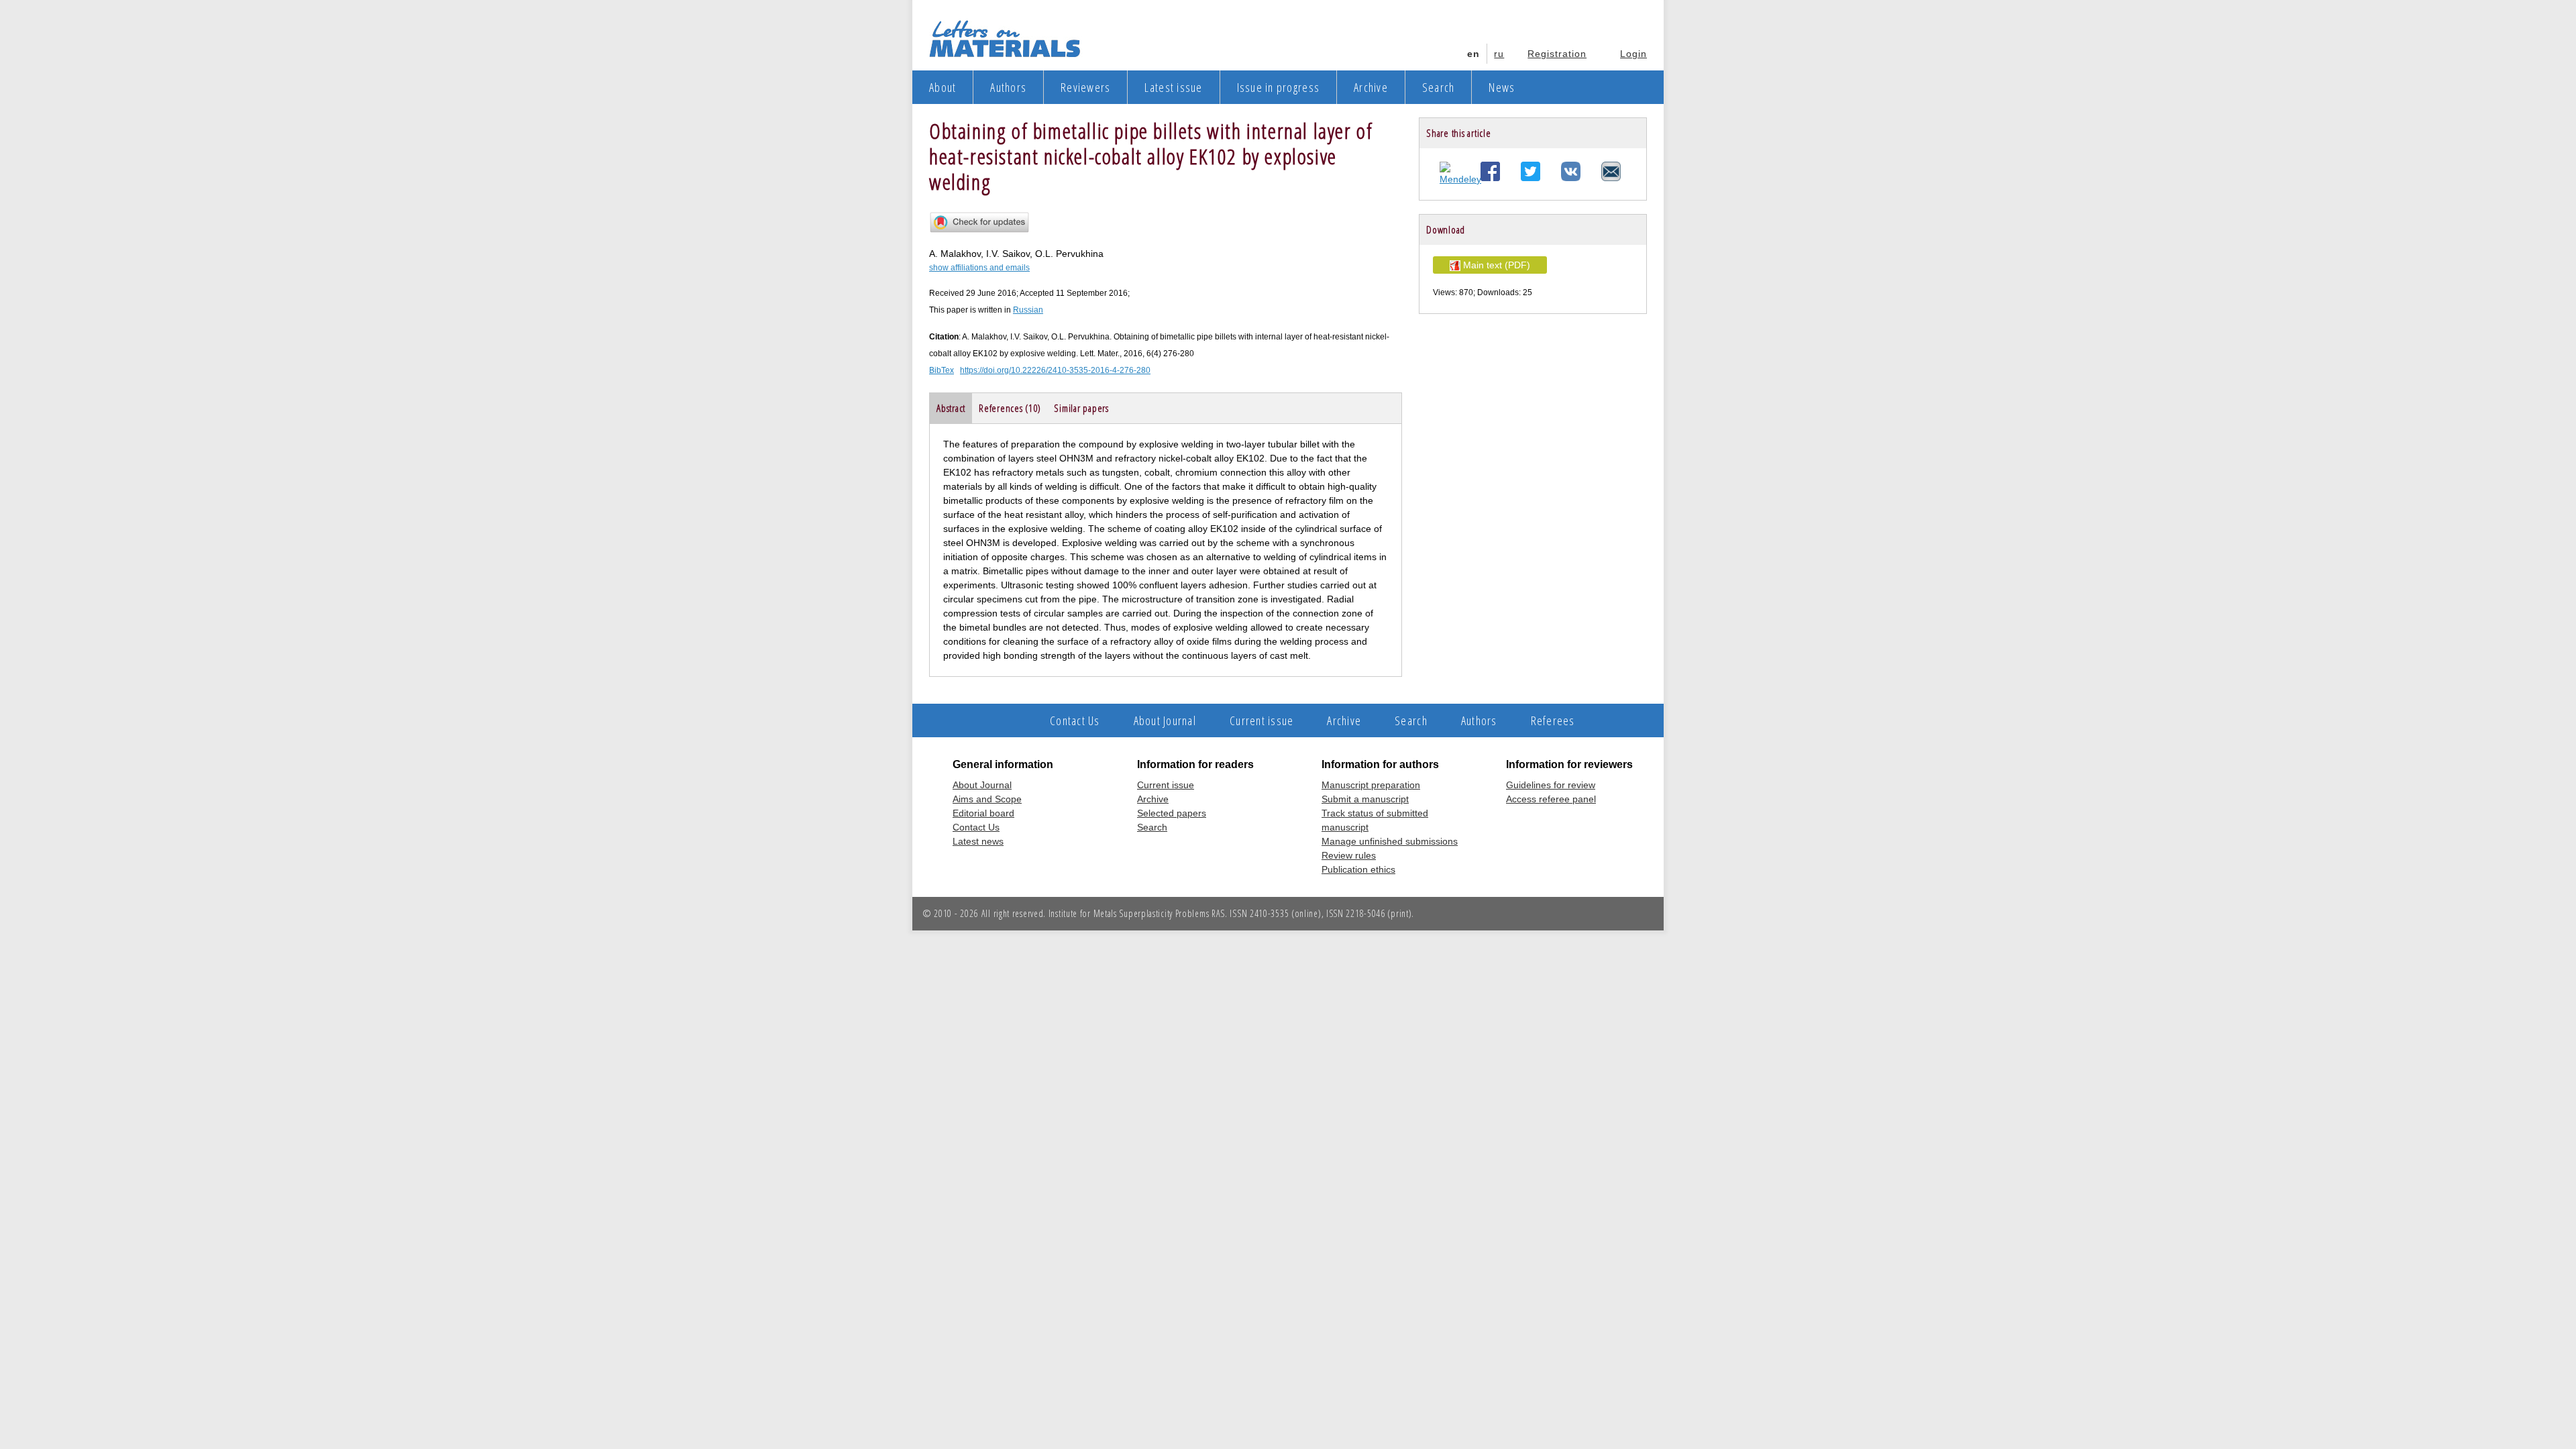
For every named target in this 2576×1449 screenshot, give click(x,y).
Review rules (1349, 855)
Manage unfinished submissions (1390, 841)
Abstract (951, 408)
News (1502, 87)
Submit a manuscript (1365, 799)
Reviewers (1085, 87)
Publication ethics (1358, 869)
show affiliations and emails (979, 268)
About (943, 87)
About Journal (1165, 720)
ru (1499, 54)
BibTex (942, 370)
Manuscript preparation (1371, 785)
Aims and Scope (987, 799)
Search (1439, 87)
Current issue (1262, 720)
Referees (1553, 720)
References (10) (1010, 408)
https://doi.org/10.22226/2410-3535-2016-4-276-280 (1055, 370)
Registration (1557, 54)
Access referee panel (1551, 799)
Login (1633, 54)
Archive (1371, 87)
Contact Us (1075, 720)
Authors (1008, 87)
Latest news (978, 841)
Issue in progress (1278, 87)
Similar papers (1081, 408)
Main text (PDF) (1495, 265)
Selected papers (1172, 813)
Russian (1028, 310)
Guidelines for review (1551, 785)
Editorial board (983, 813)
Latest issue (1173, 87)
